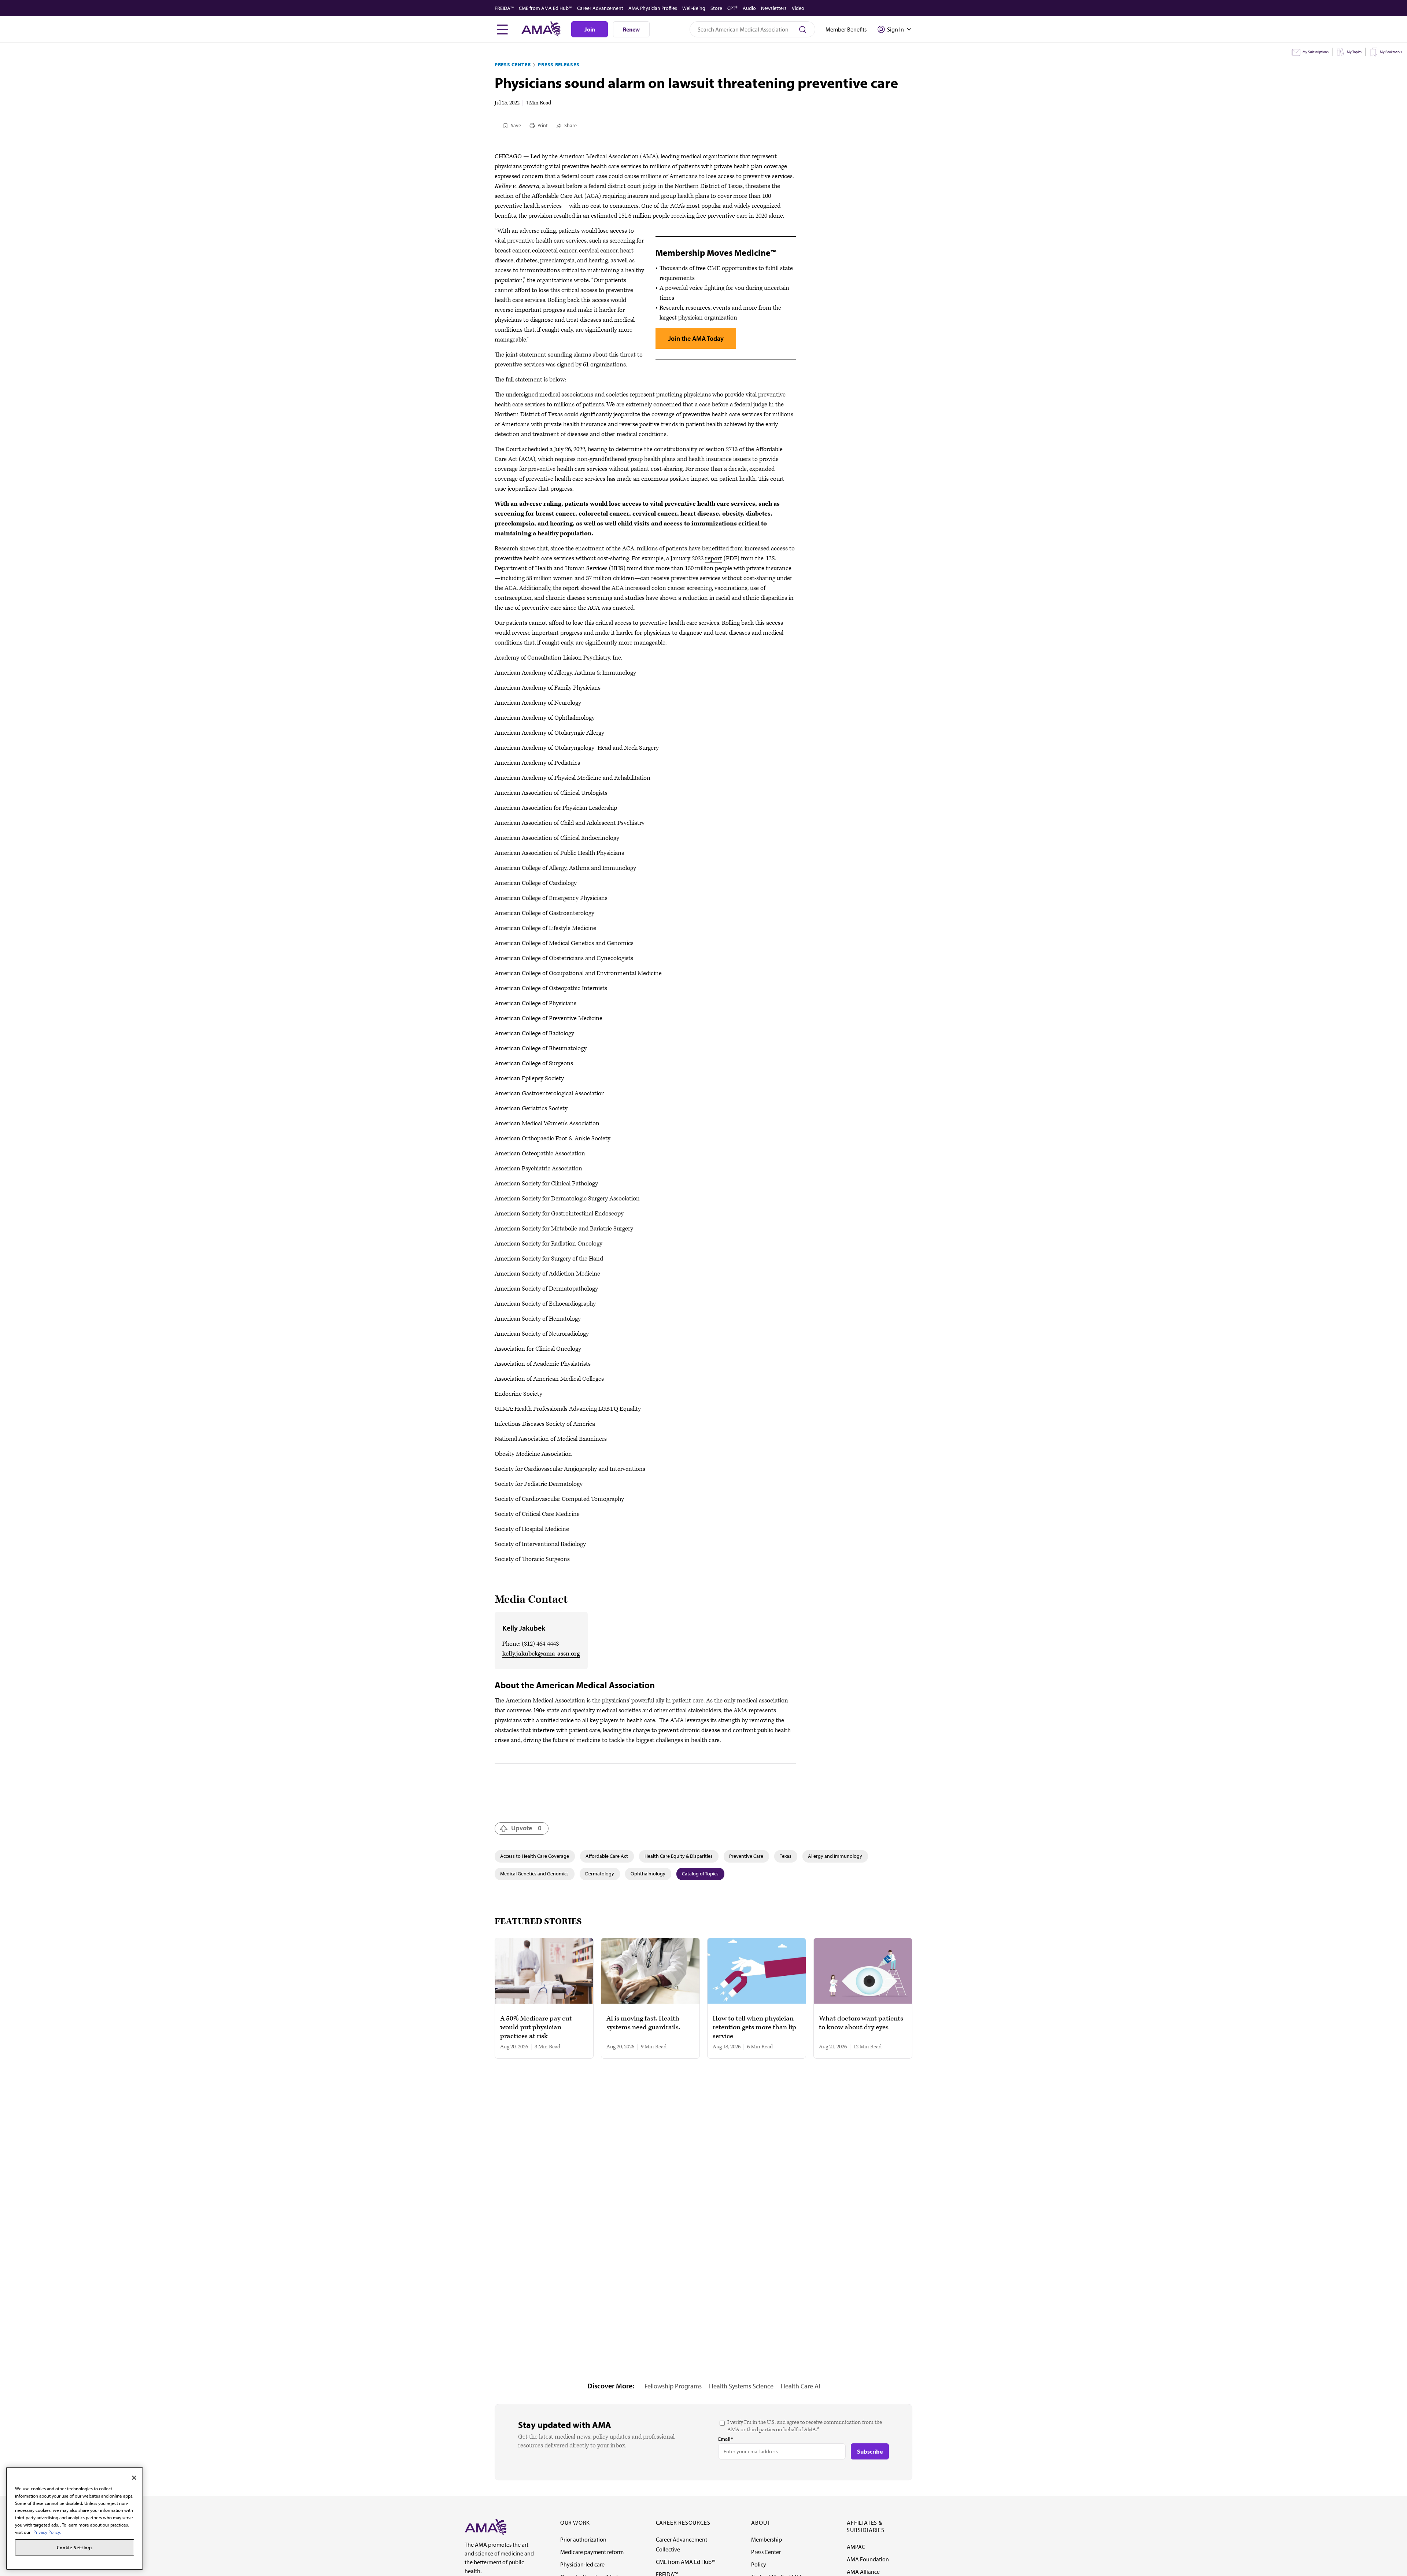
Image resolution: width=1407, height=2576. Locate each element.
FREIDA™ (504, 8)
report (714, 558)
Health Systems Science (741, 2386)
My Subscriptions (1316, 52)
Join (590, 29)
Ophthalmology (648, 1874)
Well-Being (694, 8)
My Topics (1354, 52)
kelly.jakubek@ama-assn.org (541, 1654)
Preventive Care (746, 1856)
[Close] (134, 2478)
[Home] (485, 2527)
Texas (786, 1856)
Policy (759, 2564)
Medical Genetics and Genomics (534, 1874)
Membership (767, 2539)
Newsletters (774, 8)
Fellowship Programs (673, 2386)
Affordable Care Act (607, 1856)
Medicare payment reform (592, 2552)
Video (798, 8)
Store (716, 8)
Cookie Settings (75, 2547)
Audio (749, 8)
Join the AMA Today (696, 338)
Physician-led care (582, 2564)
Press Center (513, 64)
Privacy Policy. (47, 2532)
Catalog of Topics (700, 1874)
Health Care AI (800, 2386)
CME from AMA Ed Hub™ (545, 8)
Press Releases (559, 64)
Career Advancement (600, 8)
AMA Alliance (863, 2572)
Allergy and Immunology (835, 1856)
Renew (631, 29)
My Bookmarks (1391, 52)
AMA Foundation (868, 2559)
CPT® (732, 8)
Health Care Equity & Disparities (679, 1856)
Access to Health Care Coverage (535, 1856)
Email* (725, 2439)
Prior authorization (583, 2539)
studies (635, 598)
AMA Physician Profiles (653, 8)
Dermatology (600, 1874)
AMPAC (856, 2547)
